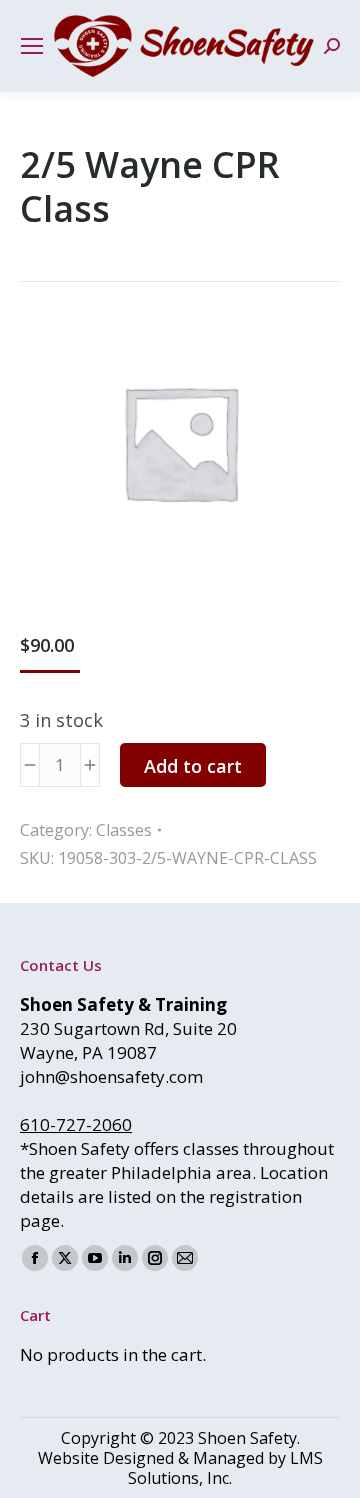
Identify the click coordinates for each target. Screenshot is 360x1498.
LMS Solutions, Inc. (225, 1468)
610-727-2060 (76, 1124)
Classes (124, 830)
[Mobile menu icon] (32, 46)
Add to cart (193, 766)
